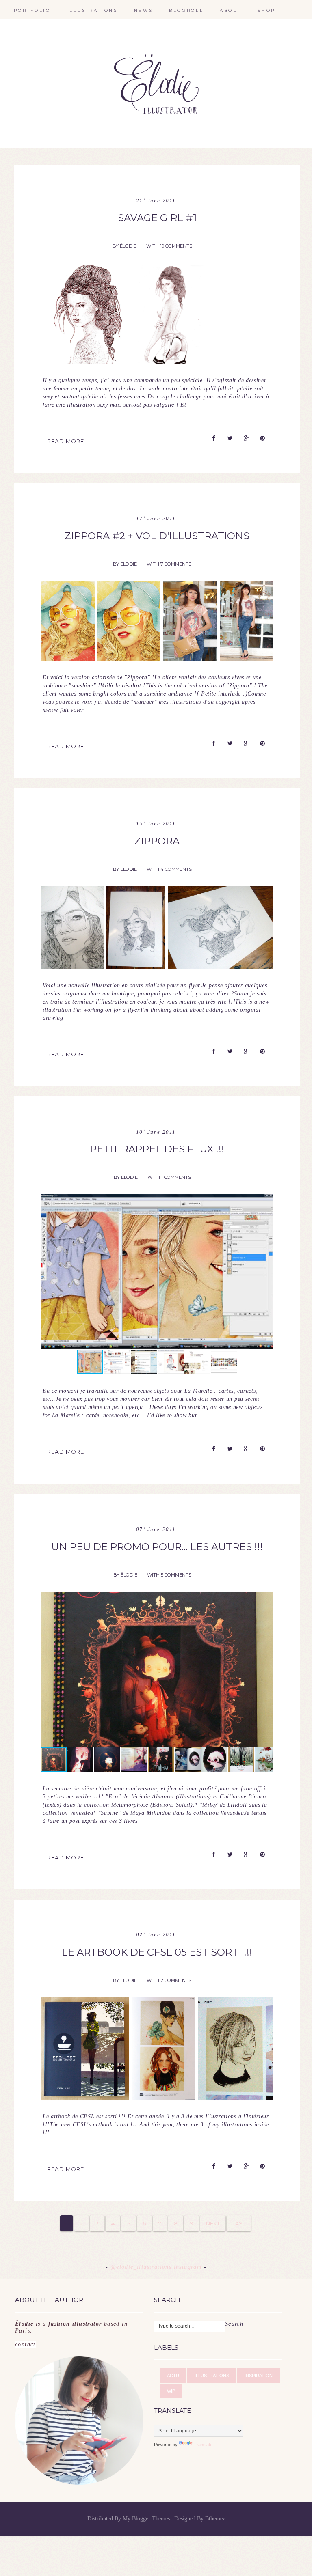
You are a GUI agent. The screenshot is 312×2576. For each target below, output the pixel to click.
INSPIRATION (259, 2376)
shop (266, 10)
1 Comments (176, 1177)
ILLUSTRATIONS (212, 2376)
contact (71, 2334)
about (231, 10)
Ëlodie (128, 246)
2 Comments (176, 1980)
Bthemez (215, 2519)
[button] (266, 1271)
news (144, 10)
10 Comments (176, 246)
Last (239, 2223)
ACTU (173, 2376)
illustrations (92, 10)
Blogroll (186, 10)
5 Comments (176, 1575)
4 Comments (176, 869)
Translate (203, 2445)
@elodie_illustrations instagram (157, 2267)
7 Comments (176, 564)
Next (213, 2223)
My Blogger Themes (147, 2519)
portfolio (32, 10)
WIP (171, 2391)
